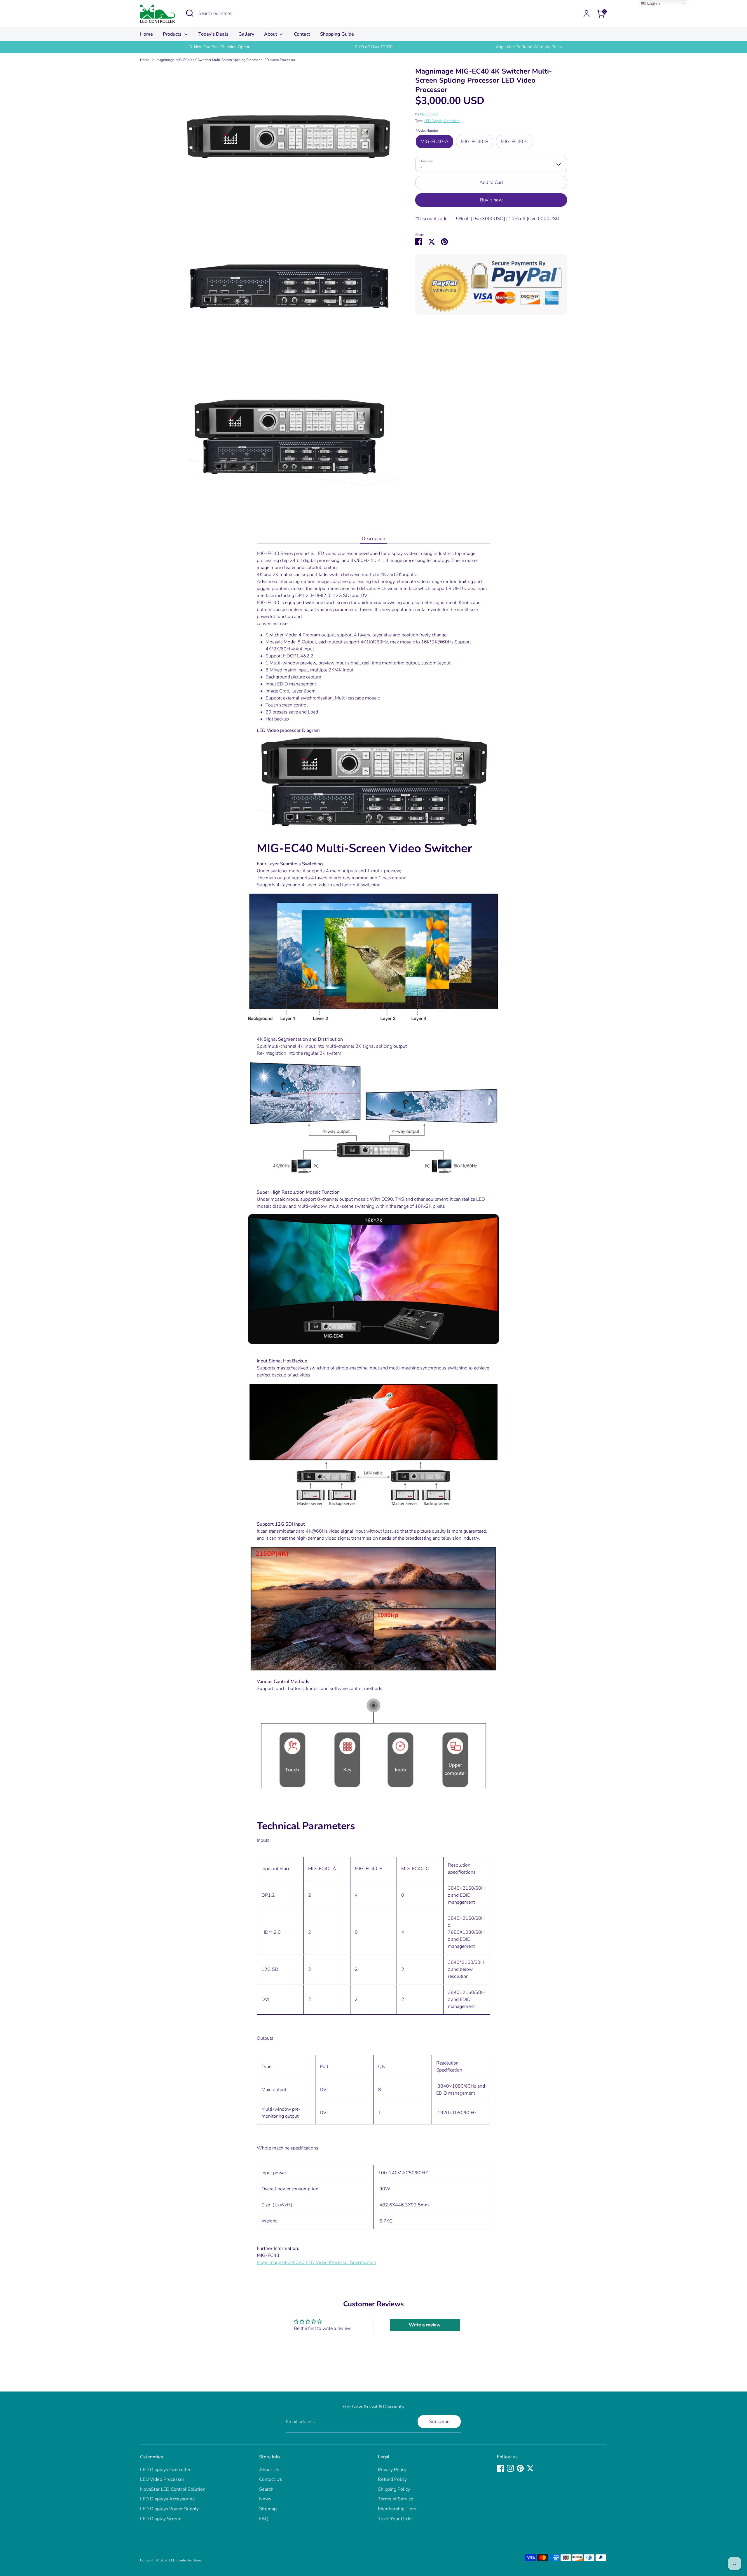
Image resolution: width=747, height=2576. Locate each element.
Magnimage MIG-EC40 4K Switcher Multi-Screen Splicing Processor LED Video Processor (226, 60)
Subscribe (439, 2422)
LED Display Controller (442, 121)
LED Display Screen (161, 2519)
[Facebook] (500, 2468)
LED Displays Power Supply (169, 2509)
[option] (218, 47)
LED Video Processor (162, 2479)
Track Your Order (396, 2519)
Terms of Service (396, 2499)
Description (373, 539)
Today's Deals (213, 34)
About (271, 34)
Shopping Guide (337, 34)
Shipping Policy (394, 2489)
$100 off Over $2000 (373, 47)
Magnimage (429, 114)
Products (173, 34)
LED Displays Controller (165, 2470)
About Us (269, 2470)
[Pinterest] (520, 2468)
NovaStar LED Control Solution (173, 2489)
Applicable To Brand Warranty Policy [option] (529, 47)
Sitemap (268, 2509)
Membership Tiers (397, 2509)
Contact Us (271, 2479)
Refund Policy (392, 2479)
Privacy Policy (392, 2470)
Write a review (425, 2325)
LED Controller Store (185, 2560)
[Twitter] (530, 2468)
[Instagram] (510, 2468)
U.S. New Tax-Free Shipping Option (218, 47)
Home (146, 34)
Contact (302, 34)
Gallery (246, 34)
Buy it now (491, 200)
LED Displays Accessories (167, 2499)
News (265, 2499)
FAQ (264, 2519)
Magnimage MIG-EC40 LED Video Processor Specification (316, 2262)
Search (266, 2489)
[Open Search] (190, 13)
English (653, 3)
